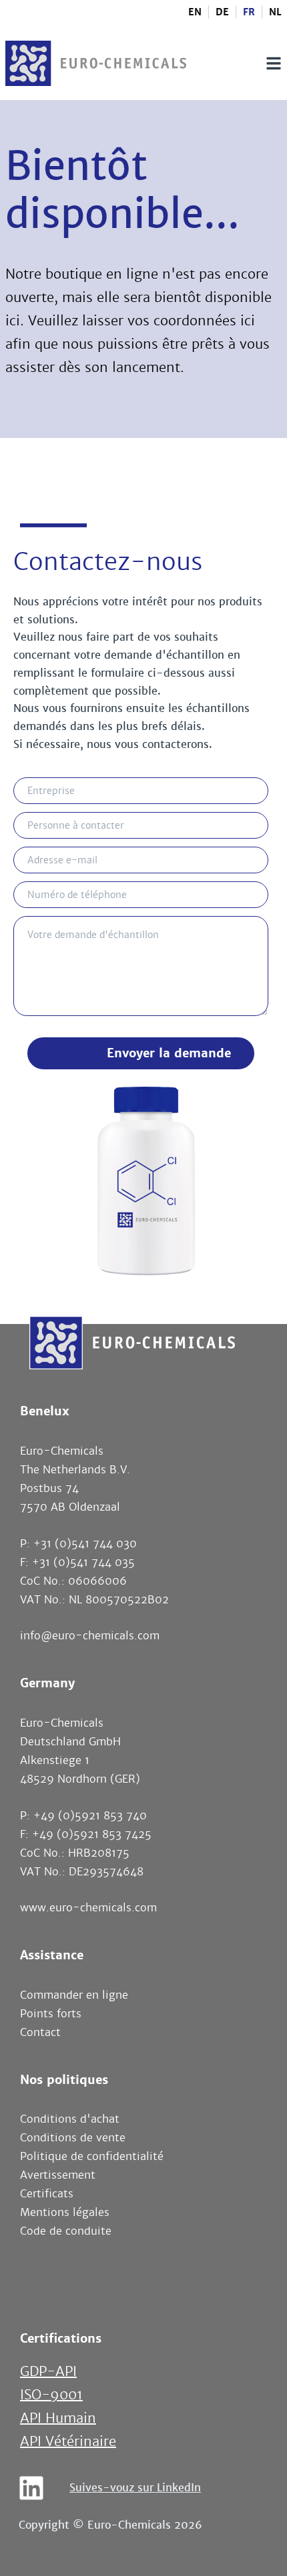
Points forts (51, 2014)
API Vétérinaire (68, 2442)
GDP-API (48, 2372)
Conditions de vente (73, 2138)
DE (222, 12)
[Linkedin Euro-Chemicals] (31, 2488)
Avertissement (58, 2175)
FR (249, 12)
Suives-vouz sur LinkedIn (135, 2488)
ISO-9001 (51, 2395)
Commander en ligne (74, 1995)
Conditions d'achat (70, 2119)
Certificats (47, 2194)
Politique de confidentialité (92, 2156)
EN (195, 12)
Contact (40, 2032)
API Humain (58, 2418)
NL (275, 12)
